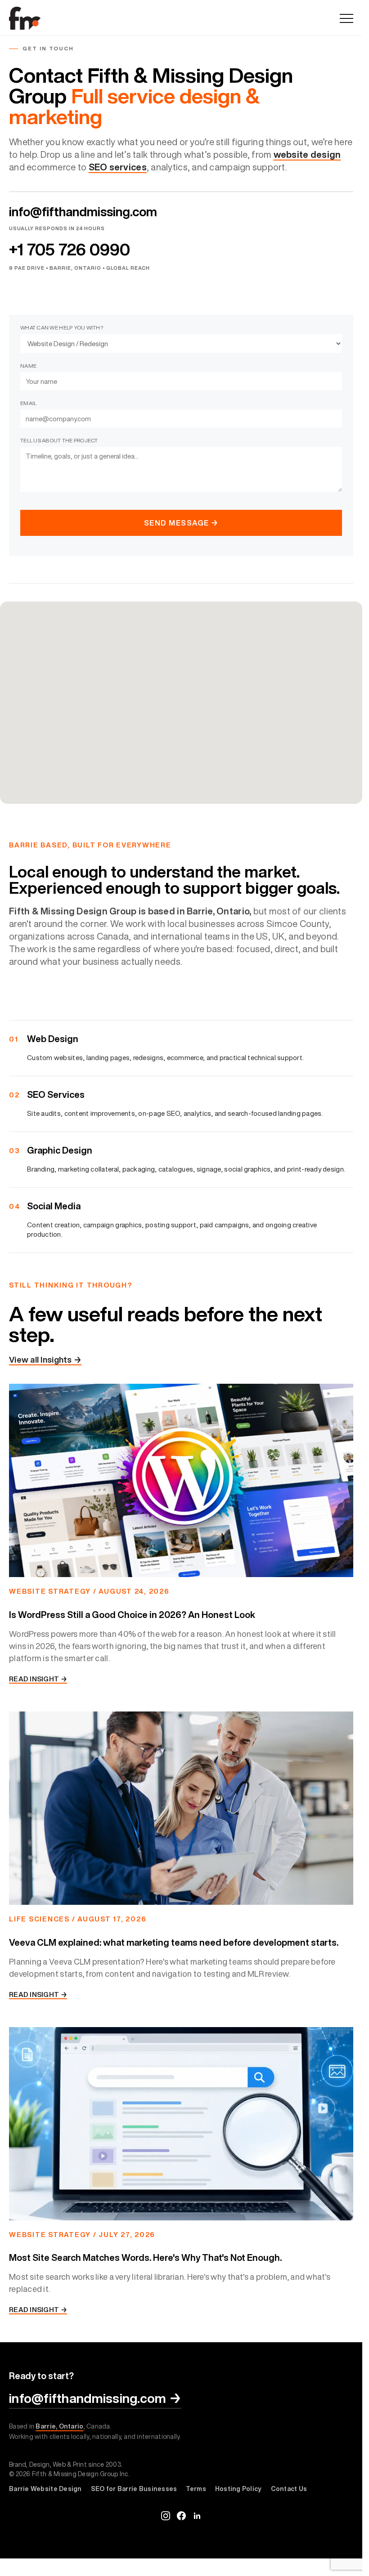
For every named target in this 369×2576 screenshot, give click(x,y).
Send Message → (181, 523)
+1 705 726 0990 (70, 250)
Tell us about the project (59, 440)
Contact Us (289, 2489)
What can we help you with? (62, 328)
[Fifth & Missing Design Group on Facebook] (181, 2516)
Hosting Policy (238, 2489)
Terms (196, 2489)
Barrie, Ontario (59, 2426)
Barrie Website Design (45, 2489)
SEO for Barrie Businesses (134, 2489)
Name (28, 366)
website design (307, 154)
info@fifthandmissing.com (83, 212)
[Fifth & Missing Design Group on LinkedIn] (197, 2516)
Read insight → (38, 1679)
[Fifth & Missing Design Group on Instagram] (166, 2516)
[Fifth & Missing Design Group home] (25, 18)
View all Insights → (45, 1359)
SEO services (118, 167)
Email (28, 403)
